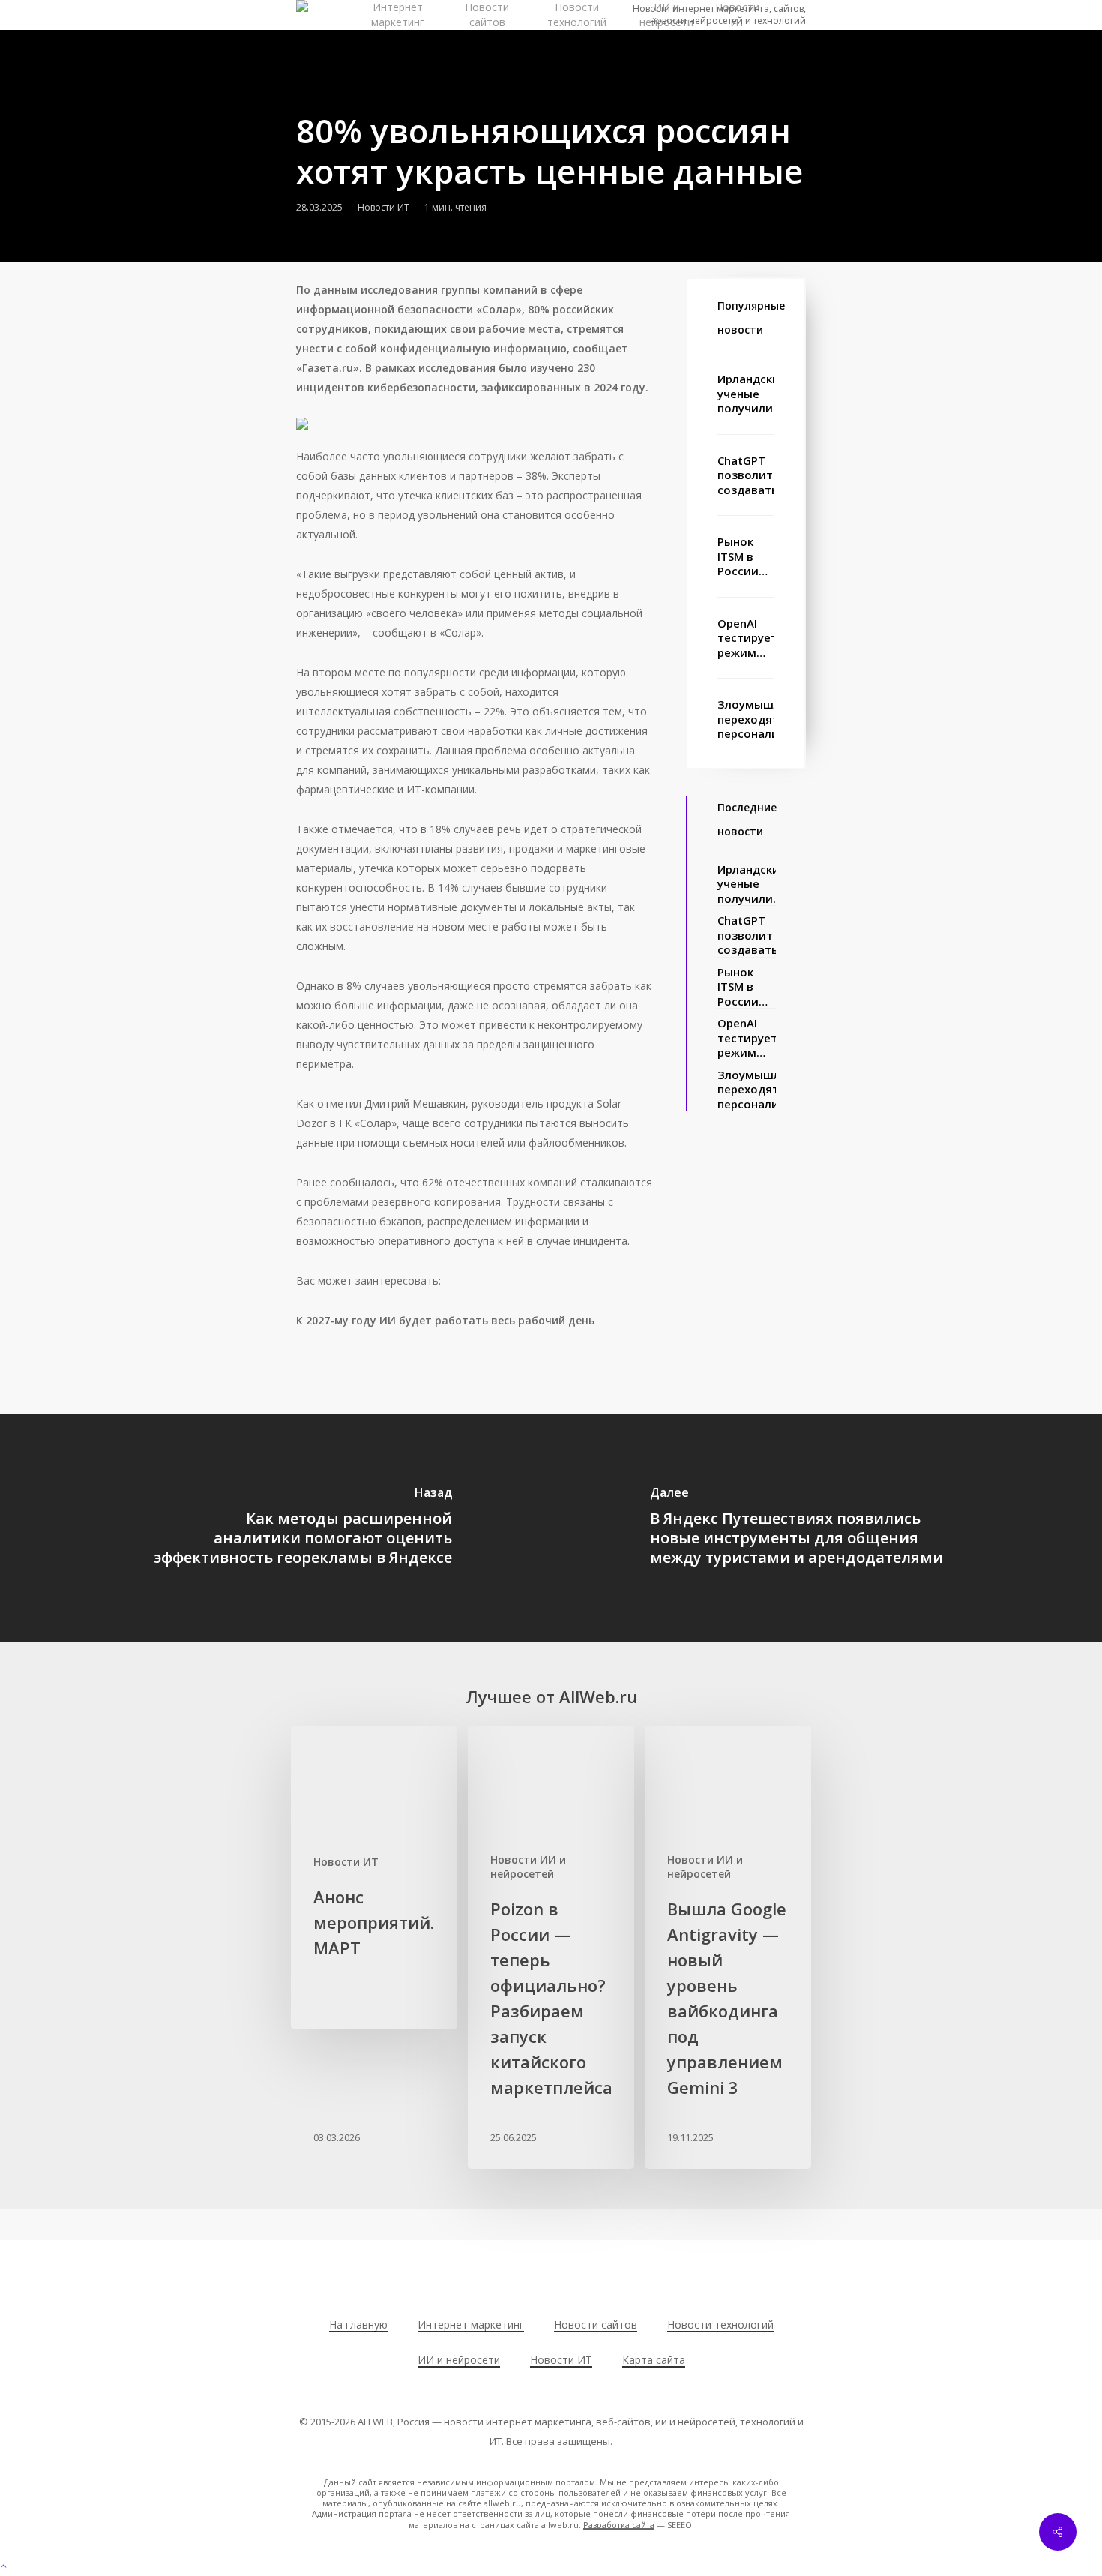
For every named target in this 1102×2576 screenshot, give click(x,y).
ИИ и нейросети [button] (459, 2360)
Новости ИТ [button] (561, 2360)
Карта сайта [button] (654, 2360)
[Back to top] (551, 2566)
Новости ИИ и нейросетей (528, 1867)
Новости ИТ (383, 207)
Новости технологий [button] (720, 2324)
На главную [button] (358, 2324)
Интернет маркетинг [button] (471, 2324)
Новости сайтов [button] (596, 2324)
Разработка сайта (619, 2525)
